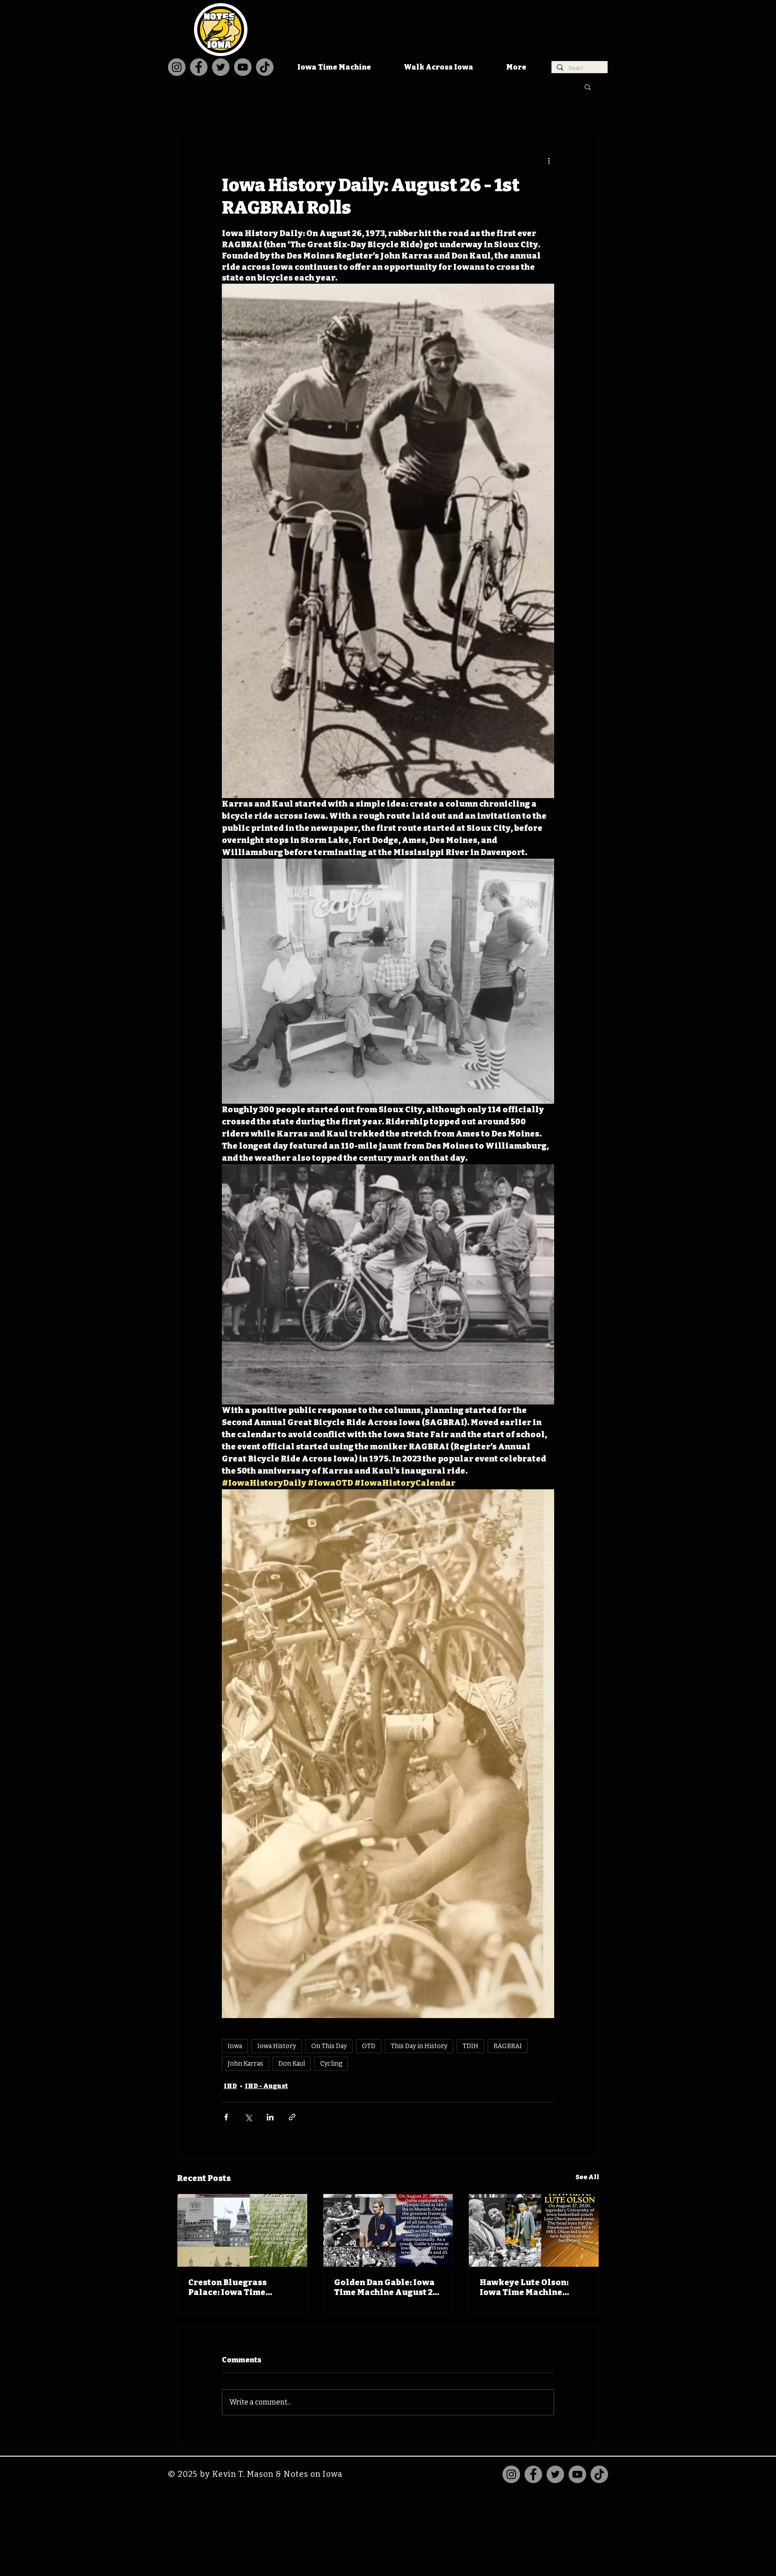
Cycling (331, 2064)
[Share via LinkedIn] (270, 2117)
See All (587, 2177)
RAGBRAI (508, 2046)
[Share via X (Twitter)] (248, 2117)
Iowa (235, 2046)
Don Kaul (292, 2064)
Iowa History (277, 2046)
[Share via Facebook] (226, 2117)
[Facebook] (199, 67)
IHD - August (266, 2086)
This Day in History (419, 2046)
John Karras (245, 2064)
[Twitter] (221, 67)
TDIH (470, 2046)
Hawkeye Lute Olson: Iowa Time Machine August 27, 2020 (524, 2287)
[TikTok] (265, 67)
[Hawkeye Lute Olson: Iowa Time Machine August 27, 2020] (534, 2230)
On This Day (329, 2046)
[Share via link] (292, 2117)
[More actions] (549, 161)
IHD (230, 2086)
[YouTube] (243, 67)
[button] (588, 87)
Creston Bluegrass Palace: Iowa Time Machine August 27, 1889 (240, 2287)
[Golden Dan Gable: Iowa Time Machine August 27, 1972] (388, 2230)
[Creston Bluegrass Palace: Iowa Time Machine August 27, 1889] (242, 2230)
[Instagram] (177, 67)
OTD (369, 2046)
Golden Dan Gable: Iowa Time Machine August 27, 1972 (387, 2287)
